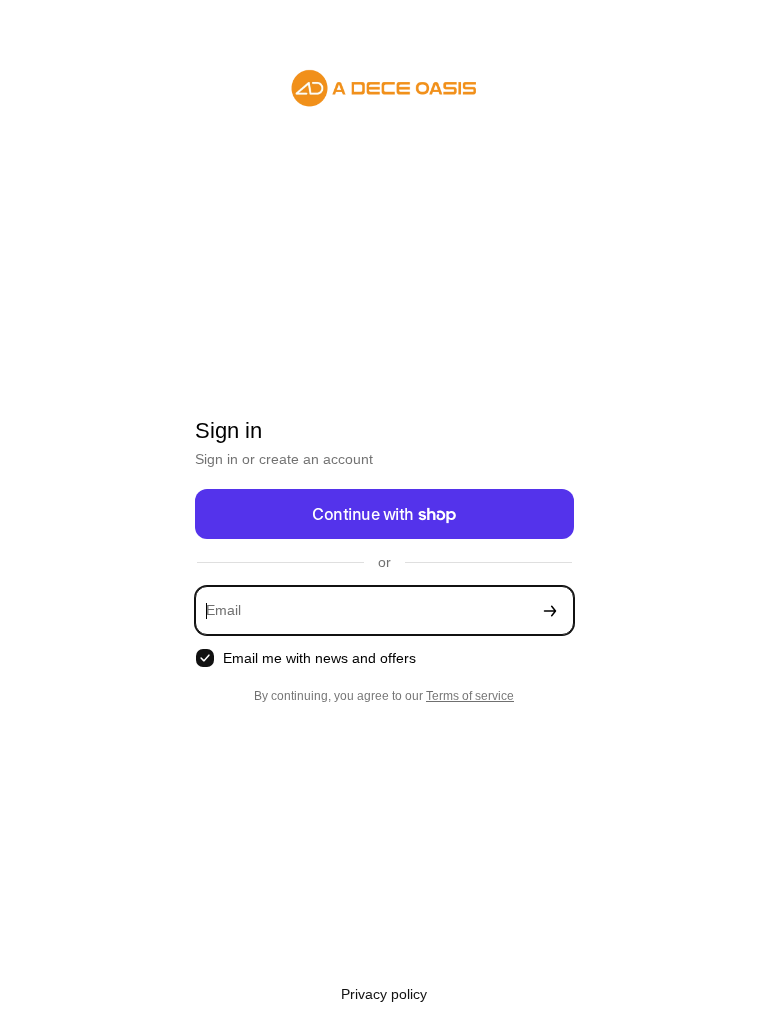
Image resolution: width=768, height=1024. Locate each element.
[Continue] (550, 610)
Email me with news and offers (319, 658)
